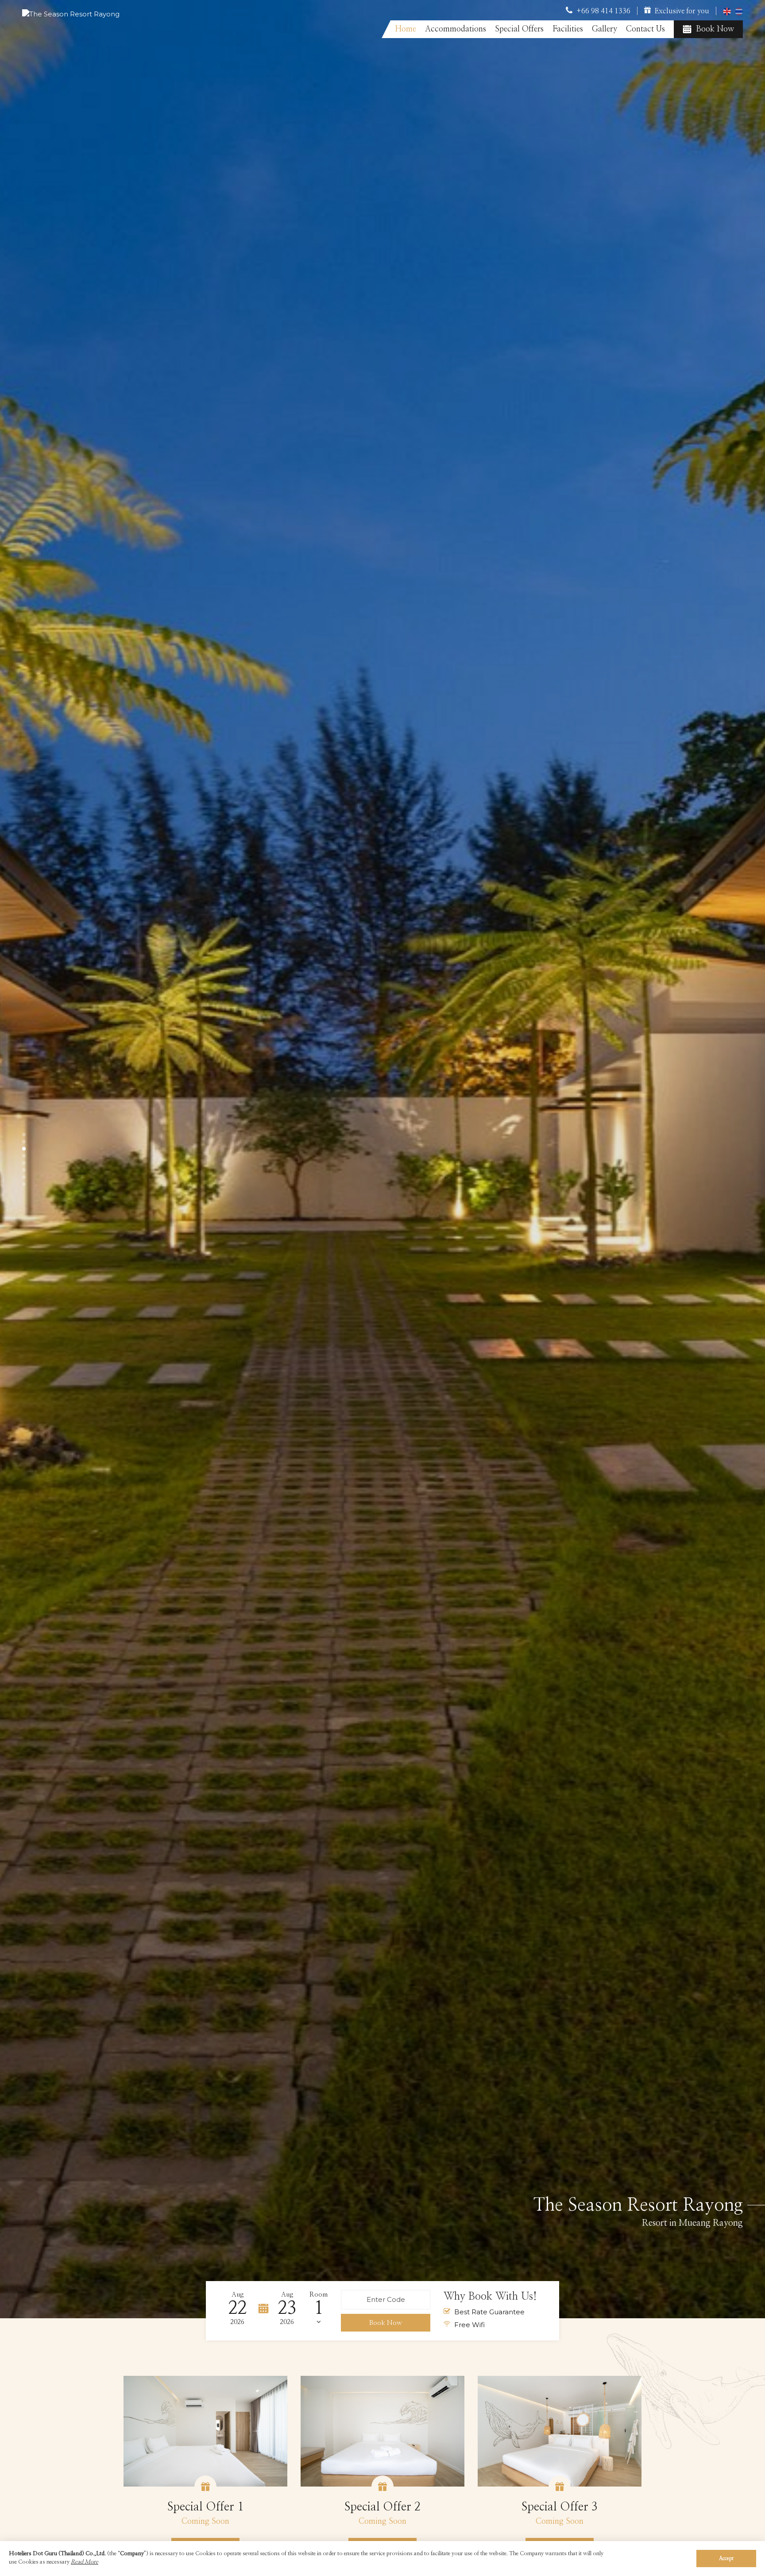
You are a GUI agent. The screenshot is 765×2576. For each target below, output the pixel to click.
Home (406, 29)
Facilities (568, 29)
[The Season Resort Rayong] (71, 14)
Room (319, 2295)
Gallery (605, 29)
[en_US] (728, 11)
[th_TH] (739, 11)
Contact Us (645, 29)
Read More (85, 2562)
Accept (726, 2559)
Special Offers (519, 29)
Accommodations (456, 29)
